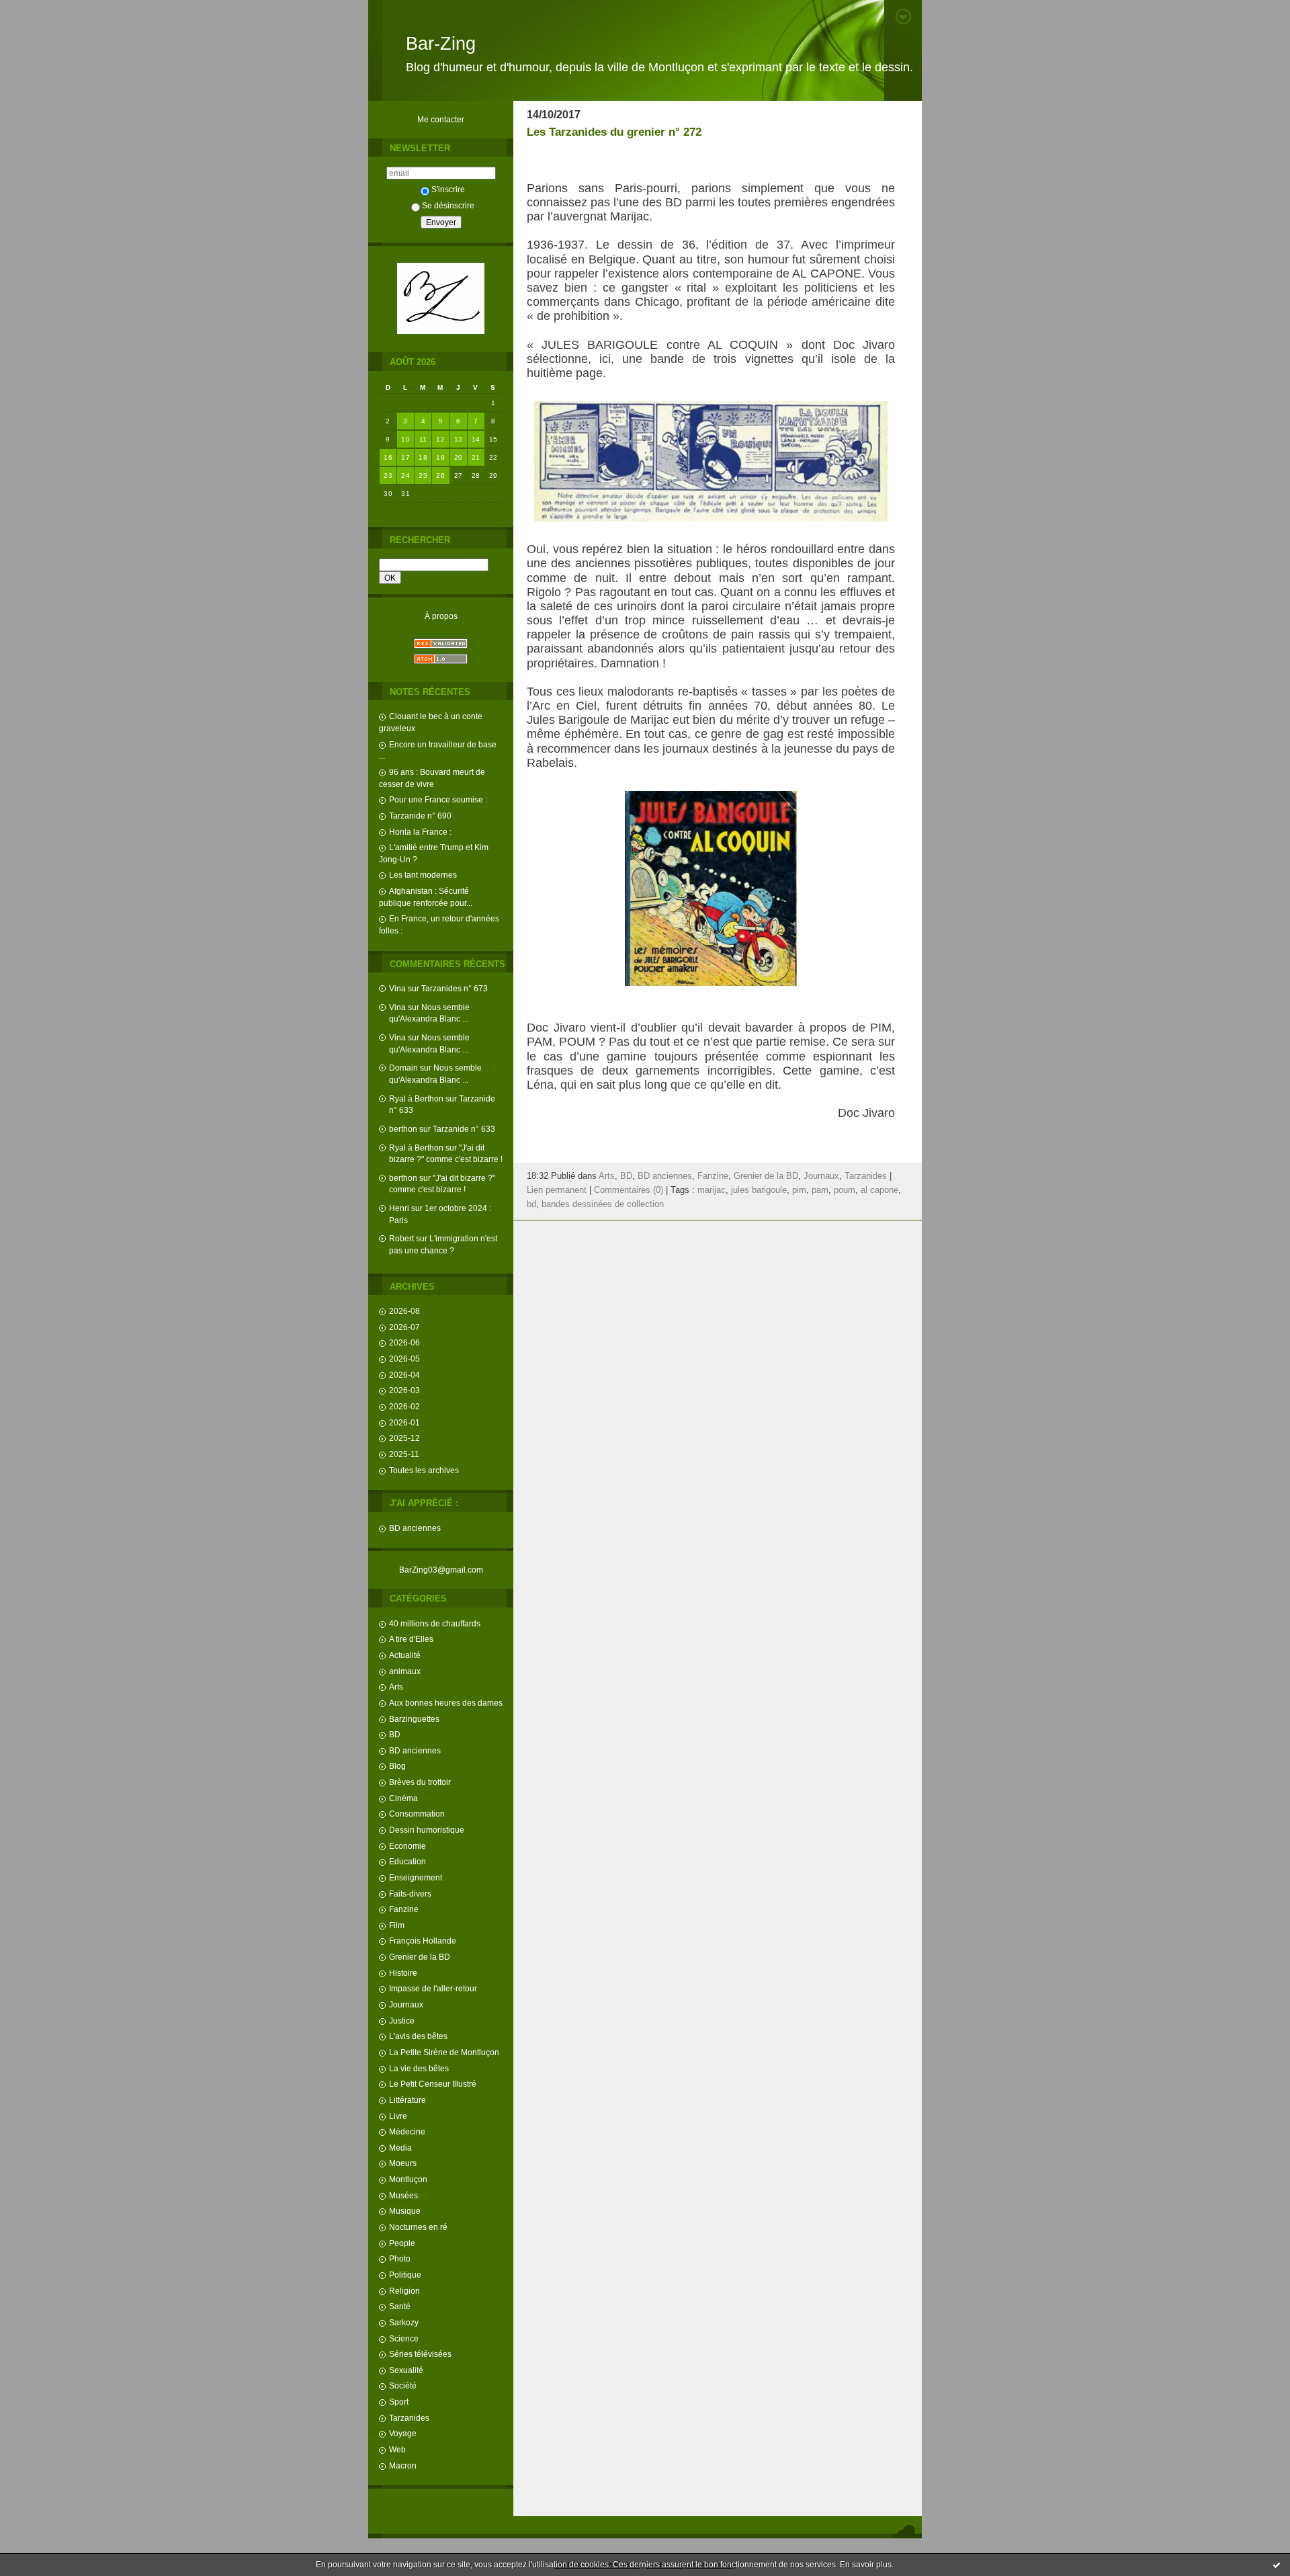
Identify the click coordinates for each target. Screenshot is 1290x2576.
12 (440, 439)
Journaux (406, 2004)
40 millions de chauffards (435, 1623)
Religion (404, 2291)
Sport (399, 2402)
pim (799, 1190)
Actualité (405, 1655)
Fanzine (404, 1909)
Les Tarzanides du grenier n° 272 (614, 132)
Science (404, 2338)
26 (440, 475)
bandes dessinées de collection (603, 1204)
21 (476, 457)
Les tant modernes (423, 875)
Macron (403, 2465)
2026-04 (404, 1375)
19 (440, 457)
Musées (403, 2195)
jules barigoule (759, 1190)
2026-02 (404, 1406)
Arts (396, 1687)
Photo (400, 2258)
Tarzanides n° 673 (455, 988)
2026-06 (404, 1342)
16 (388, 457)
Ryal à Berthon (416, 1098)
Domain (403, 1068)
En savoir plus (866, 2565)
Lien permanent (557, 1190)
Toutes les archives (424, 1470)
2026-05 (404, 1359)
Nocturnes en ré (418, 2227)
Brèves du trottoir (420, 1782)
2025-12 (404, 1438)
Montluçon (408, 2179)
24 (405, 475)
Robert (401, 1238)
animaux (405, 1671)
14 (476, 439)
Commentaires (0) (629, 1190)
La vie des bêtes (419, 2068)
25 (423, 475)
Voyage (403, 2433)
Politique (405, 2275)
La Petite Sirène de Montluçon (444, 2052)
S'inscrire (448, 189)
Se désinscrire (448, 205)
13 (459, 439)
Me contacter (441, 119)
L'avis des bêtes (418, 2036)
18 (423, 457)
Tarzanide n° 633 (464, 1129)
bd (531, 1204)
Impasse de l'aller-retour (433, 1988)
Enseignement (416, 1877)
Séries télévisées (420, 2354)
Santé (400, 2306)
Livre (398, 2116)
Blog (397, 1766)
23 (388, 475)
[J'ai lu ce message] (1277, 2565)
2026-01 (404, 1422)
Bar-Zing (441, 44)
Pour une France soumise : (438, 799)
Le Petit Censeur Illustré (433, 2084)
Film (397, 1925)
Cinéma (403, 1798)
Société (403, 2385)
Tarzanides (409, 2418)
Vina (397, 988)
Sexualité (406, 2370)
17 (405, 457)
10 (405, 439)
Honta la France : (420, 832)
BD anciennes (415, 1528)
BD (395, 1734)
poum (845, 1190)
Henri (399, 1208)
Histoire (403, 1973)
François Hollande (423, 1941)
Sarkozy (404, 2322)
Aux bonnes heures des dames (446, 1703)
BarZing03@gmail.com (441, 1570)
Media (400, 2148)
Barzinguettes (414, 1719)
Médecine (407, 2131)
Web (397, 2449)
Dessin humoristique (427, 1830)
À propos (441, 616)
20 (459, 457)
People (402, 2243)
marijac (712, 1190)
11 (423, 439)
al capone (879, 1190)
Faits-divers (410, 1894)
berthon (403, 1129)
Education (407, 1861)
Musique (405, 2211)
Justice (402, 2021)
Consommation (417, 1814)
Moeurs (403, 2163)
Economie (407, 1846)
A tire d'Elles (411, 1639)
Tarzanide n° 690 (420, 816)
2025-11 (404, 1454)
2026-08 (404, 1311)
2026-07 (404, 1327)
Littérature (407, 2100)
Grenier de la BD (420, 1957)
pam (820, 1190)
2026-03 (404, 1390)
